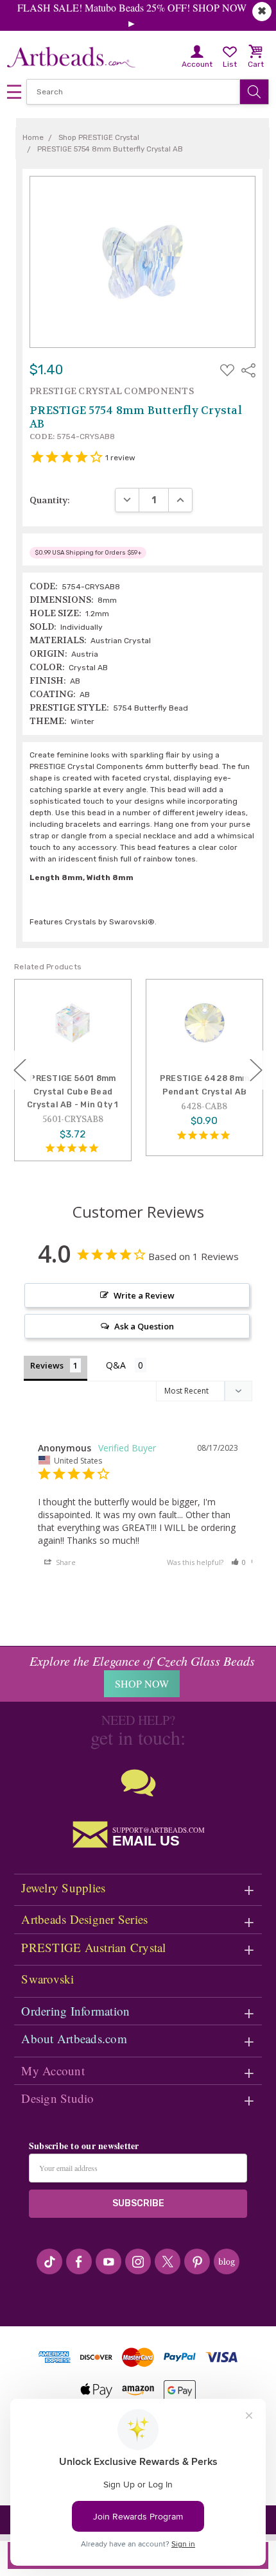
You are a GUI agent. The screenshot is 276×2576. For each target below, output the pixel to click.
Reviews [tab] (47, 1365)
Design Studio (57, 2098)
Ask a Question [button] (144, 1326)
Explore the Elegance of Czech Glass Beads (142, 1661)
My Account (53, 2070)
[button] (239, 1562)
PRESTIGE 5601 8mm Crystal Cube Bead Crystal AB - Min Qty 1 (73, 1091)
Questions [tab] (126, 1366)
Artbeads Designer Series (84, 1919)
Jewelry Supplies (63, 1888)
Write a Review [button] (144, 1295)
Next (256, 1070)
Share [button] (65, 1562)
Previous (20, 1070)
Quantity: (50, 500)
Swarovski (47, 1979)
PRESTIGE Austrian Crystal (93, 1947)
